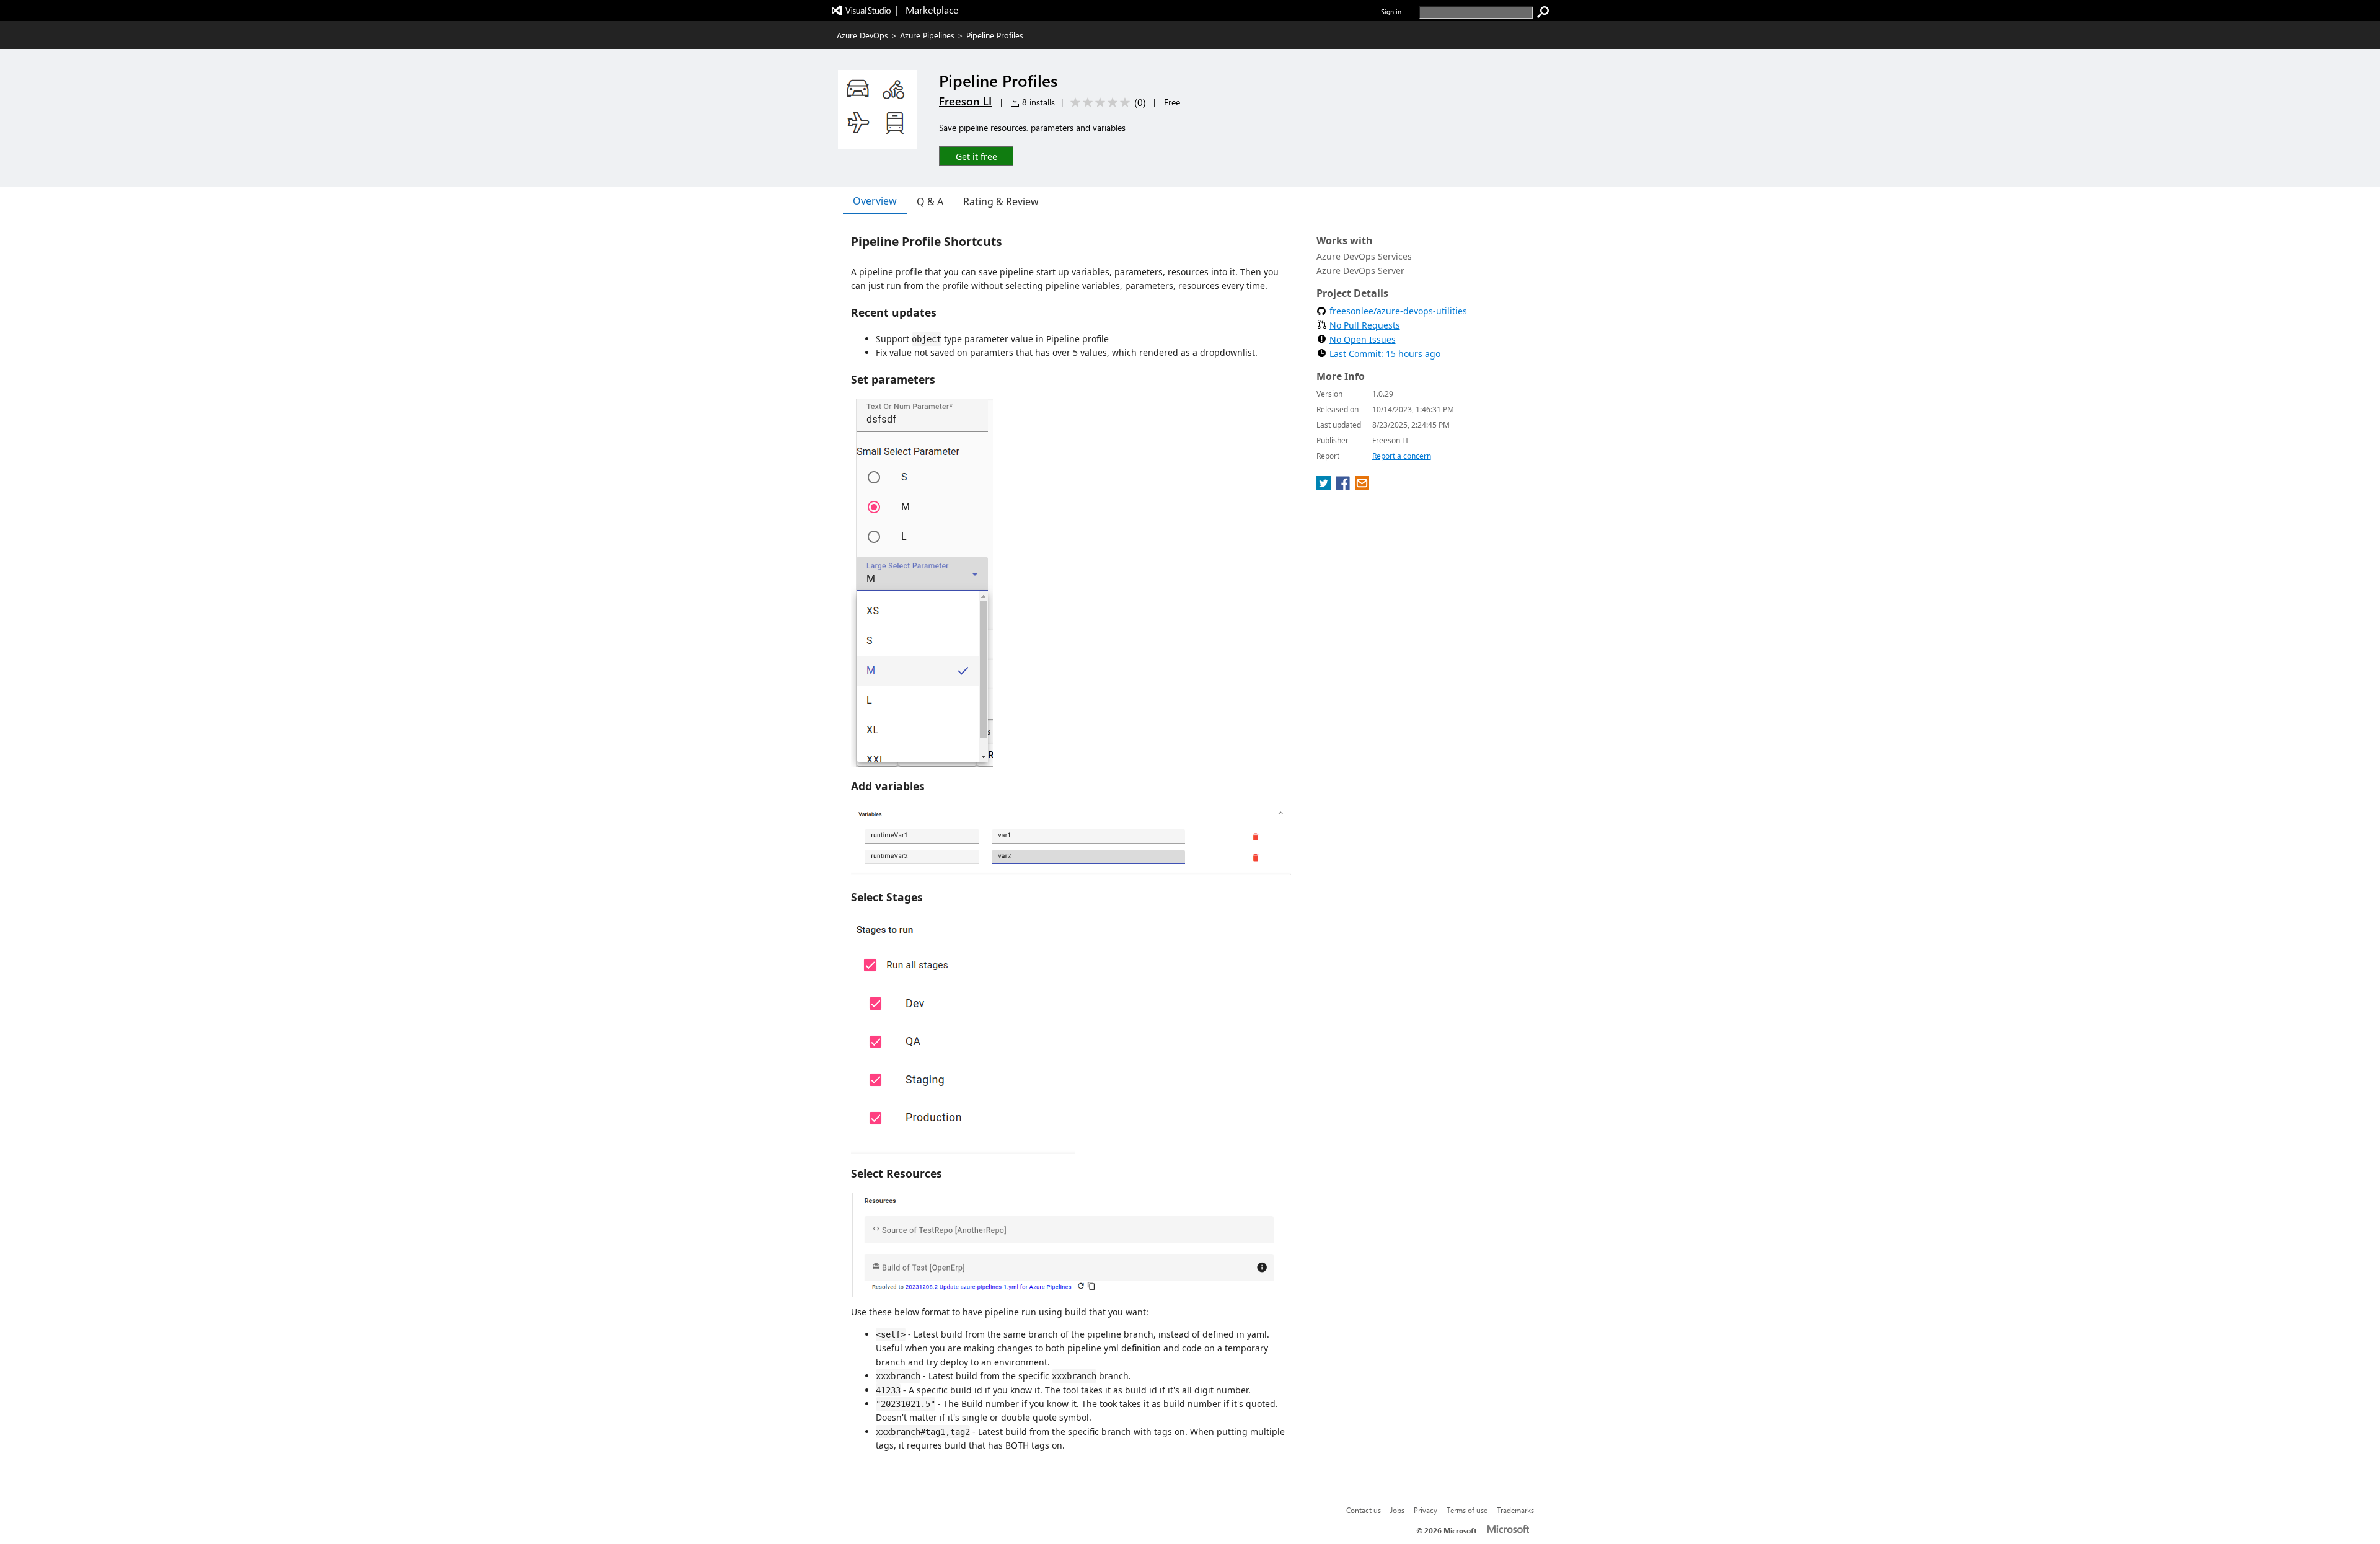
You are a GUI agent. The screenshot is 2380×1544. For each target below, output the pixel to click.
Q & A (930, 201)
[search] (1543, 12)
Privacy (1426, 1510)
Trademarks (1515, 1510)
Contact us (1364, 1510)
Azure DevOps (862, 35)
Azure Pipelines (927, 35)
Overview (875, 201)
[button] (976, 156)
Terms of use (1467, 1510)
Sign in (1391, 11)
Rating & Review (1001, 201)
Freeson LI (965, 101)
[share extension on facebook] (1344, 487)
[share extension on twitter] (1325, 487)
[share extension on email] (1362, 487)
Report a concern (1402, 456)
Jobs (1397, 1510)
